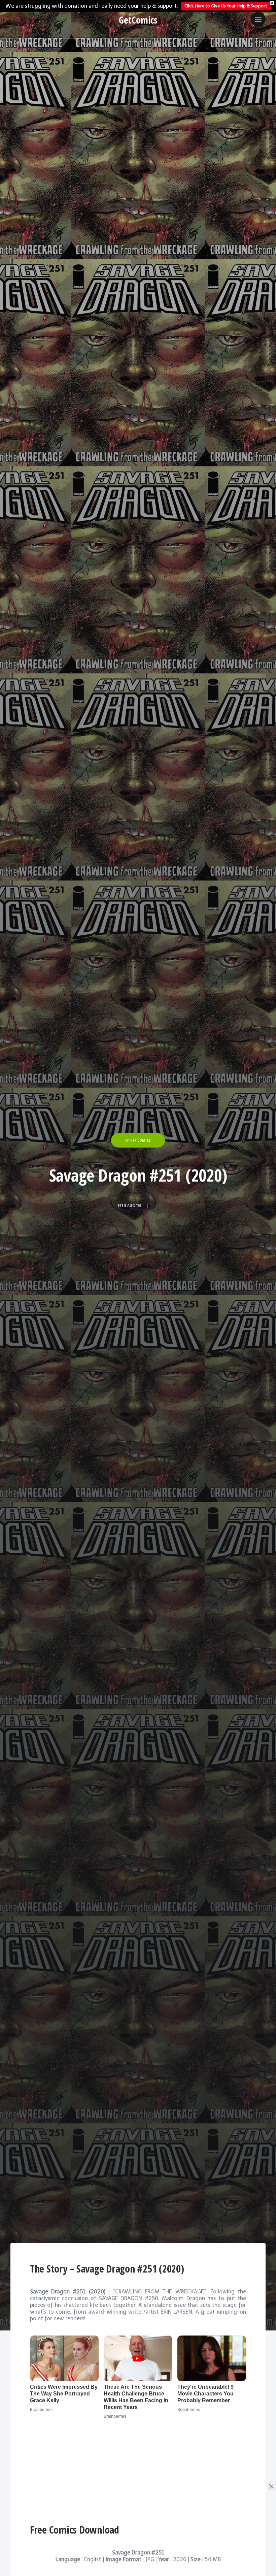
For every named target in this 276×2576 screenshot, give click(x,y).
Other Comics (138, 1140)
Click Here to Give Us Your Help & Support (226, 6)
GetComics (138, 20)
